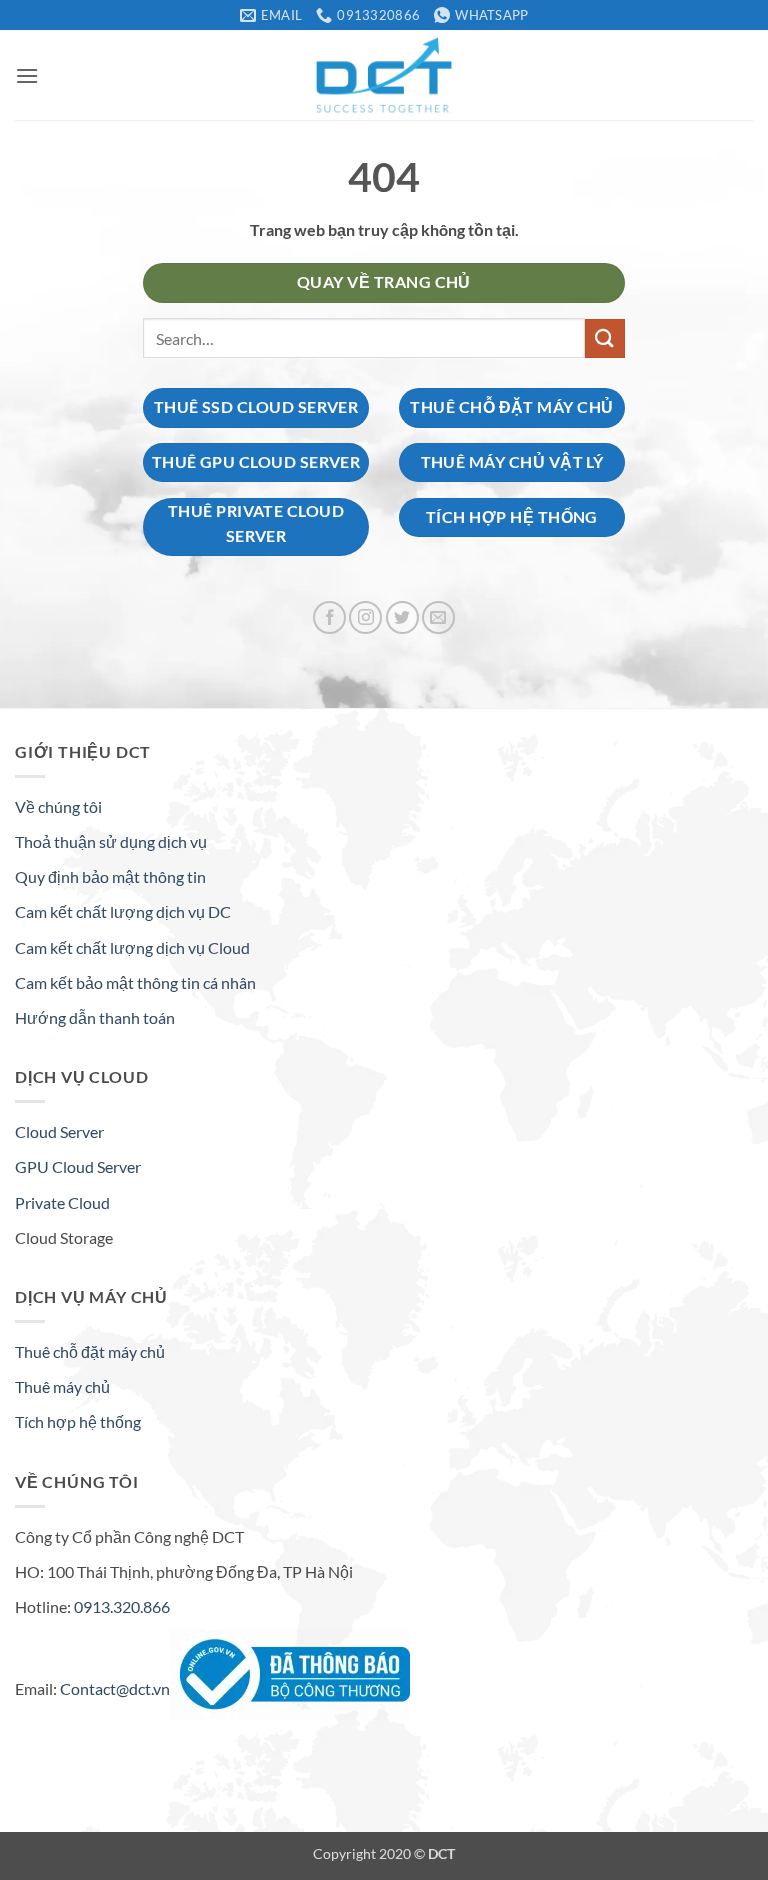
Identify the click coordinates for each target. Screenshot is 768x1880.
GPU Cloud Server (78, 1166)
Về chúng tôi (58, 806)
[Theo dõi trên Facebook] (329, 617)
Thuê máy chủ (62, 1386)
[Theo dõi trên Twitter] (402, 617)
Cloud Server (59, 1131)
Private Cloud (62, 1202)
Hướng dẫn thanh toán (95, 1017)
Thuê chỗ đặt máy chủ (90, 1351)
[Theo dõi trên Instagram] (365, 617)
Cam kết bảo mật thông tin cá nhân (135, 982)
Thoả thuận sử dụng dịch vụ (111, 841)
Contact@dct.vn (115, 1688)
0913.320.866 (122, 1606)
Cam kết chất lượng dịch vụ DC (123, 911)
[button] (27, 75)
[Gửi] (605, 338)
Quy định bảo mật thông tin (110, 876)
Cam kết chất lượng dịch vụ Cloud (132, 947)
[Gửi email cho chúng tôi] (438, 617)
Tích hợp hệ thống (78, 1421)
